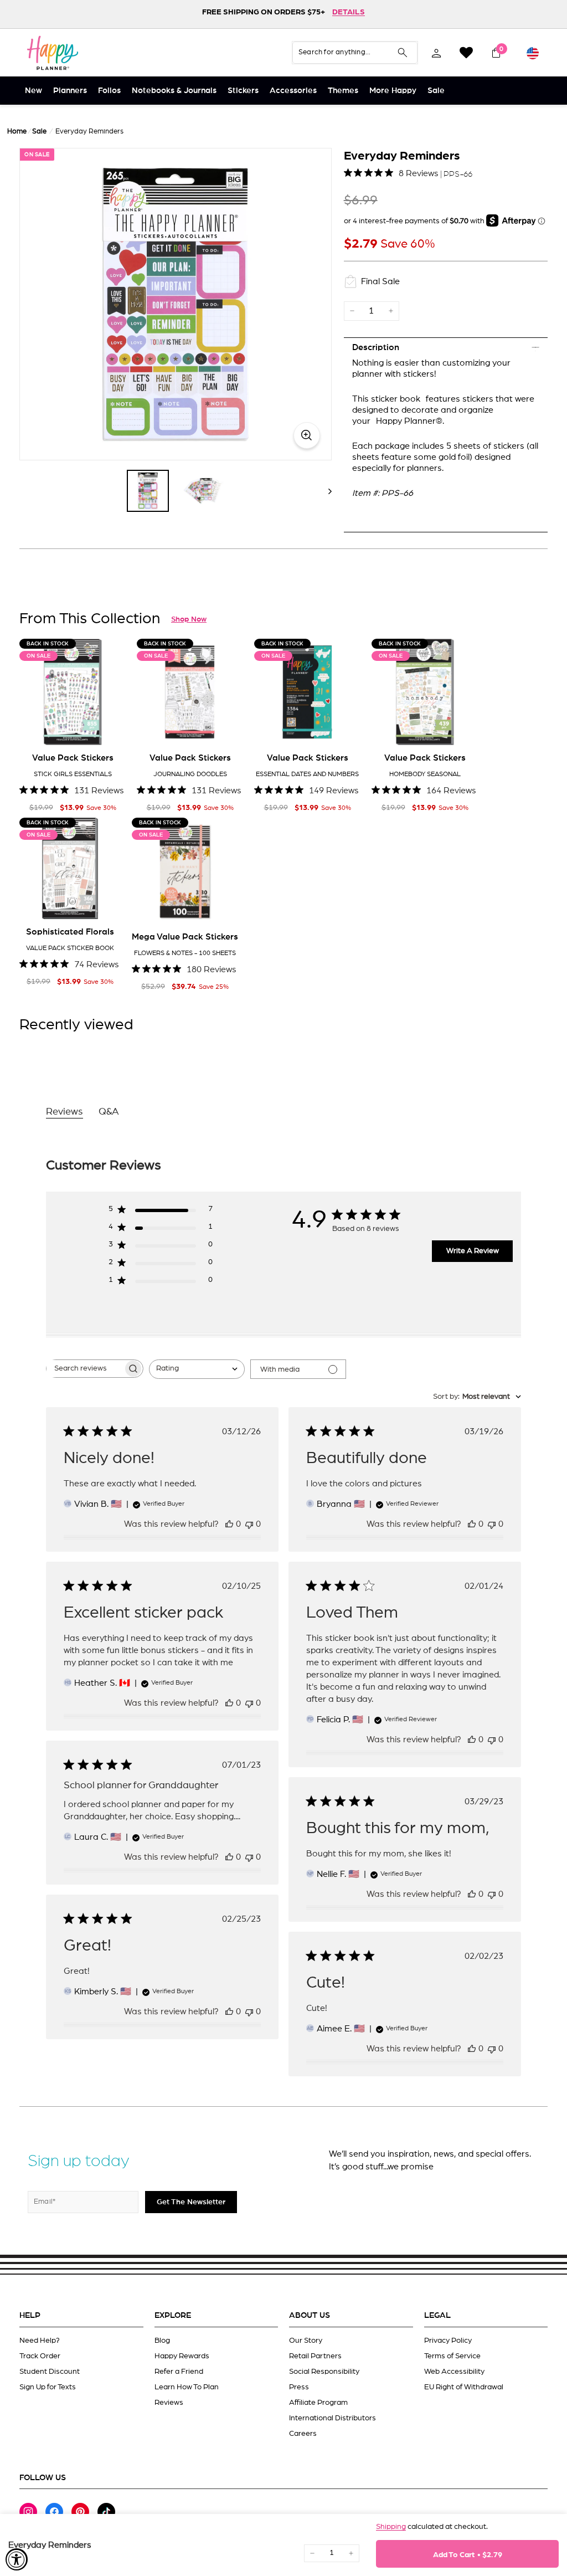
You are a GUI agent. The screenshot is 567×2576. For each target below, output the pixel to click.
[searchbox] (85, 1369)
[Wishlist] (466, 53)
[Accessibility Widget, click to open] (17, 2559)
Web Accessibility (454, 2372)
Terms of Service (452, 2356)
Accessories (293, 91)
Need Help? (40, 2341)
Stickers (243, 91)
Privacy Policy (448, 2341)
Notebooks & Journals (174, 91)
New (33, 91)
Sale (436, 91)
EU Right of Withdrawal (464, 2387)
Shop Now (189, 619)
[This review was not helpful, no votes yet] (249, 1524)
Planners (70, 91)
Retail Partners (315, 2356)
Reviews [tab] (65, 1112)
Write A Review (473, 1251)
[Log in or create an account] (436, 53)
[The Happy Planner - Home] (53, 53)
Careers (303, 2434)
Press (299, 2387)
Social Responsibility (324, 2372)
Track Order (40, 2356)
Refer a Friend (179, 2372)
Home (17, 132)
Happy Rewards (182, 2356)
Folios (109, 91)
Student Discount (50, 2372)
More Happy (393, 91)
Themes (343, 91)
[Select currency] (533, 53)
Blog (162, 2341)
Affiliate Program (318, 2403)
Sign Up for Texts (48, 2387)
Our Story (306, 2341)
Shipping (391, 2527)
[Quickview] (110, 728)
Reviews (169, 2403)
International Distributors (333, 2418)
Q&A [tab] (109, 1112)
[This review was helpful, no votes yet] (229, 1524)
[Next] (325, 491)
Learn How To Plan (187, 2387)
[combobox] (197, 1369)
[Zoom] (176, 304)
